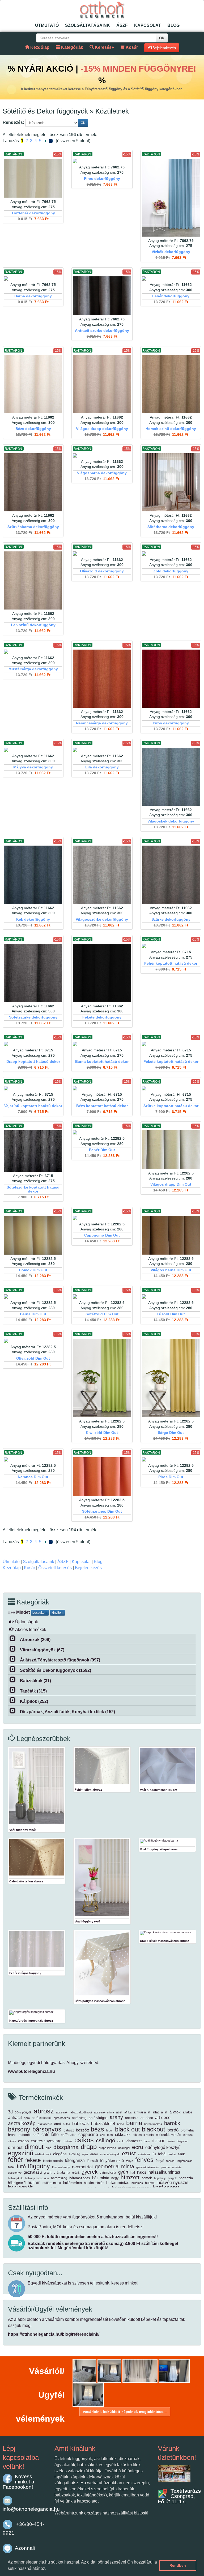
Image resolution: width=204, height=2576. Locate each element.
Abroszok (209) (35, 1640)
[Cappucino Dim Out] (102, 1218)
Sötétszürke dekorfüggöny (33, 1017)
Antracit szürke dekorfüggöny (102, 331)
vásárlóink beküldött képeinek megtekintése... (125, 2412)
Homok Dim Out (33, 1270)
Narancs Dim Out (33, 1477)
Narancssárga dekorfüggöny (102, 723)
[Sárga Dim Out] (171, 1378)
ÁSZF (122, 25)
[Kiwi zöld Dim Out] (102, 1378)
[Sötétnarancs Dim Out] (102, 1477)
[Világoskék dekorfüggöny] (171, 777)
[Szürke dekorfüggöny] (171, 875)
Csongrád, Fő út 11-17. (179, 2496)
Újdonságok (27, 1622)
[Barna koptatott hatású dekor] (102, 1044)
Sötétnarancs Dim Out (102, 1511)
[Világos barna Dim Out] (171, 1235)
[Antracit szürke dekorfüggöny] (102, 296)
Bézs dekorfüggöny (33, 429)
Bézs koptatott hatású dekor (102, 1106)
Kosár (29, 1568)
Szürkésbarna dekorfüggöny (33, 527)
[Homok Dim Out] (33, 1235)
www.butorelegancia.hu (31, 2071)
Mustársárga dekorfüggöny (33, 669)
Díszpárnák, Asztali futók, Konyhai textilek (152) (67, 1712)
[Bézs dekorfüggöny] (33, 384)
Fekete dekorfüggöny (102, 1017)
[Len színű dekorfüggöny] (33, 580)
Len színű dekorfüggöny (33, 625)
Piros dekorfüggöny (102, 179)
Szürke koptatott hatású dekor (171, 1106)
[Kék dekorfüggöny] (33, 875)
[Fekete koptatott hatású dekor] (171, 1044)
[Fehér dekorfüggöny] (171, 279)
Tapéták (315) (33, 1691)
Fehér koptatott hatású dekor (171, 963)
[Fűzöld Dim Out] (171, 1296)
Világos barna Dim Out (171, 1270)
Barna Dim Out (33, 1314)
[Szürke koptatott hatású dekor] (171, 1088)
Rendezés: (13, 122)
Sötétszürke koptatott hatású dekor (33, 1189)
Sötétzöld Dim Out (102, 1314)
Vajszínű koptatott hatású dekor (33, 1106)
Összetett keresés (55, 1568)
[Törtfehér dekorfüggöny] (33, 178)
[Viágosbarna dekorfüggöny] (102, 455)
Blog (173, 25)
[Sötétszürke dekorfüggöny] (33, 973)
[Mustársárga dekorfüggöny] (33, 652)
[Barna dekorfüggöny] (33, 279)
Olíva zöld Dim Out (33, 1358)
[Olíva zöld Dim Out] (33, 1341)
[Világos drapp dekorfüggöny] (102, 384)
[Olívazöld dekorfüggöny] (102, 554)
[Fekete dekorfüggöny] (102, 973)
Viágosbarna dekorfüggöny (102, 473)
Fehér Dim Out (102, 1150)
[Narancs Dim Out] (33, 1459)
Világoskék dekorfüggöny (171, 821)
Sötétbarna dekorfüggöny (171, 527)
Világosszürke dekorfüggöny (102, 919)
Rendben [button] (178, 2565)
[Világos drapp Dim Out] (171, 1150)
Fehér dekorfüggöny (171, 296)
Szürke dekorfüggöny (171, 919)
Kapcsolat (148, 25)
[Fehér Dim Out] (102, 1132)
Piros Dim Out (171, 1477)
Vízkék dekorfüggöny (171, 252)
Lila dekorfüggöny (102, 767)
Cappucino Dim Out (102, 1235)
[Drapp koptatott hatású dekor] (33, 1044)
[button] (48, 2569)
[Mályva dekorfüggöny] (33, 750)
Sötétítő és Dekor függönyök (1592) (56, 1670)
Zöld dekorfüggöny (171, 571)
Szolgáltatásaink (88, 25)
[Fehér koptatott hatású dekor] (171, 946)
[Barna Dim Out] (33, 1296)
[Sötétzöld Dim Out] (102, 1296)
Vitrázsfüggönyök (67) (42, 1650)
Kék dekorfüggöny (33, 919)
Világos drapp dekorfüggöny (102, 429)
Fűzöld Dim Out (171, 1314)
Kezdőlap (12, 1568)
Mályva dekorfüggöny (33, 767)
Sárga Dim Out (171, 1433)
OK (162, 38)
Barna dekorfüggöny (33, 296)
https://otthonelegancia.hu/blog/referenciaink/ (54, 2334)
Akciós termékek (31, 1629)
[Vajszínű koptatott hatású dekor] (33, 1088)
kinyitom (58, 1613)
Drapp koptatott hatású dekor (33, 1062)
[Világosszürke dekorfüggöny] (102, 875)
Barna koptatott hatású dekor (102, 1062)
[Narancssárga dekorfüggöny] (102, 679)
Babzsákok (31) (35, 1681)
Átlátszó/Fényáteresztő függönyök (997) (60, 1660)
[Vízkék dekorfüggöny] (171, 198)
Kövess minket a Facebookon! (18, 2482)
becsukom (40, 1613)
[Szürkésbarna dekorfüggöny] (33, 482)
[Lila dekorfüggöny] (102, 750)
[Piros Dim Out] (171, 1459)
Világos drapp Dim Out (171, 1184)
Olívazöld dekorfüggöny (102, 571)
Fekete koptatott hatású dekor (171, 1062)
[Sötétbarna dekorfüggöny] (171, 482)
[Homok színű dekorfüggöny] (171, 384)
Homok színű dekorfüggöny (171, 429)
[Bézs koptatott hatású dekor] (102, 1088)
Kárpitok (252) (34, 1701)
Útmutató (47, 25)
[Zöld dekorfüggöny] (171, 554)
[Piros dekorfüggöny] (102, 161)
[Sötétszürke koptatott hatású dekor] (33, 1151)
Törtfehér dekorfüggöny (33, 213)
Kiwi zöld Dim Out (102, 1433)
